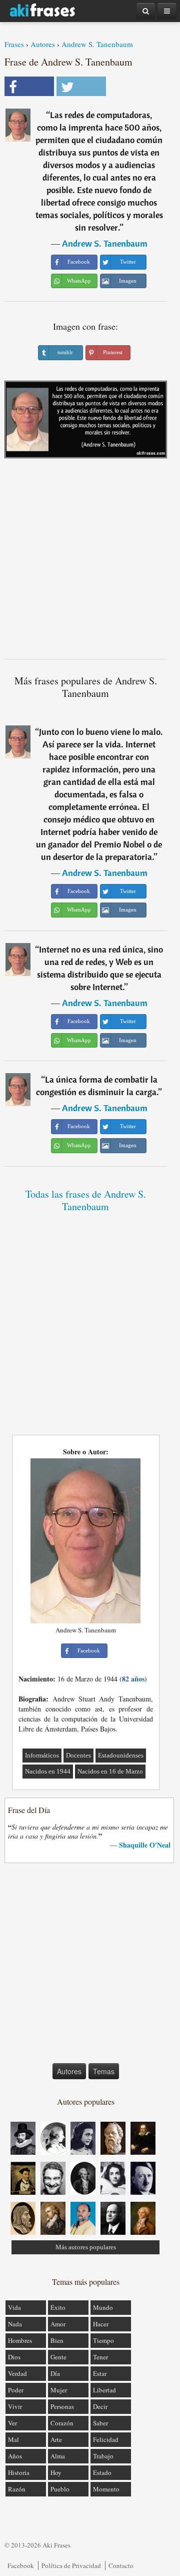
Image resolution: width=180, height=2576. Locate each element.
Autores (43, 44)
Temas (104, 2071)
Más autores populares (86, 2247)
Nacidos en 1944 (48, 1771)
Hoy (56, 2472)
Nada (15, 2324)
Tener (100, 2357)
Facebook (21, 2565)
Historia (19, 2472)
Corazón (62, 2423)
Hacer (101, 2324)
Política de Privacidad (71, 2565)
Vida (14, 2307)
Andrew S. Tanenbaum (97, 44)
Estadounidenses (121, 1755)
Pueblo (60, 2489)
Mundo (103, 2307)
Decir (100, 2406)
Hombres (20, 2340)
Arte (56, 2439)
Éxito (58, 2307)
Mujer (59, 2390)
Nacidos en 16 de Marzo (110, 1771)
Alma (58, 2456)
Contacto (121, 2565)
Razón (17, 2489)
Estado (102, 2472)
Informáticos (42, 1755)
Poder (16, 2390)
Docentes (78, 1755)
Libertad (104, 2390)
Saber (100, 2423)
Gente (58, 2357)
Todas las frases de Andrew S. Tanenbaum (86, 1200)
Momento (106, 2489)
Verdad (17, 2373)
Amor (58, 2324)
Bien (57, 2340)
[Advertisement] (90, 562)
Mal (13, 2439)
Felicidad (106, 2439)
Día (55, 2373)
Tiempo (103, 2340)
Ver (12, 2423)
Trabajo (103, 2456)
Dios (14, 2357)
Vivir (15, 2406)
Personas (62, 2406)
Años (15, 2456)
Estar (100, 2373)
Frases (14, 44)
